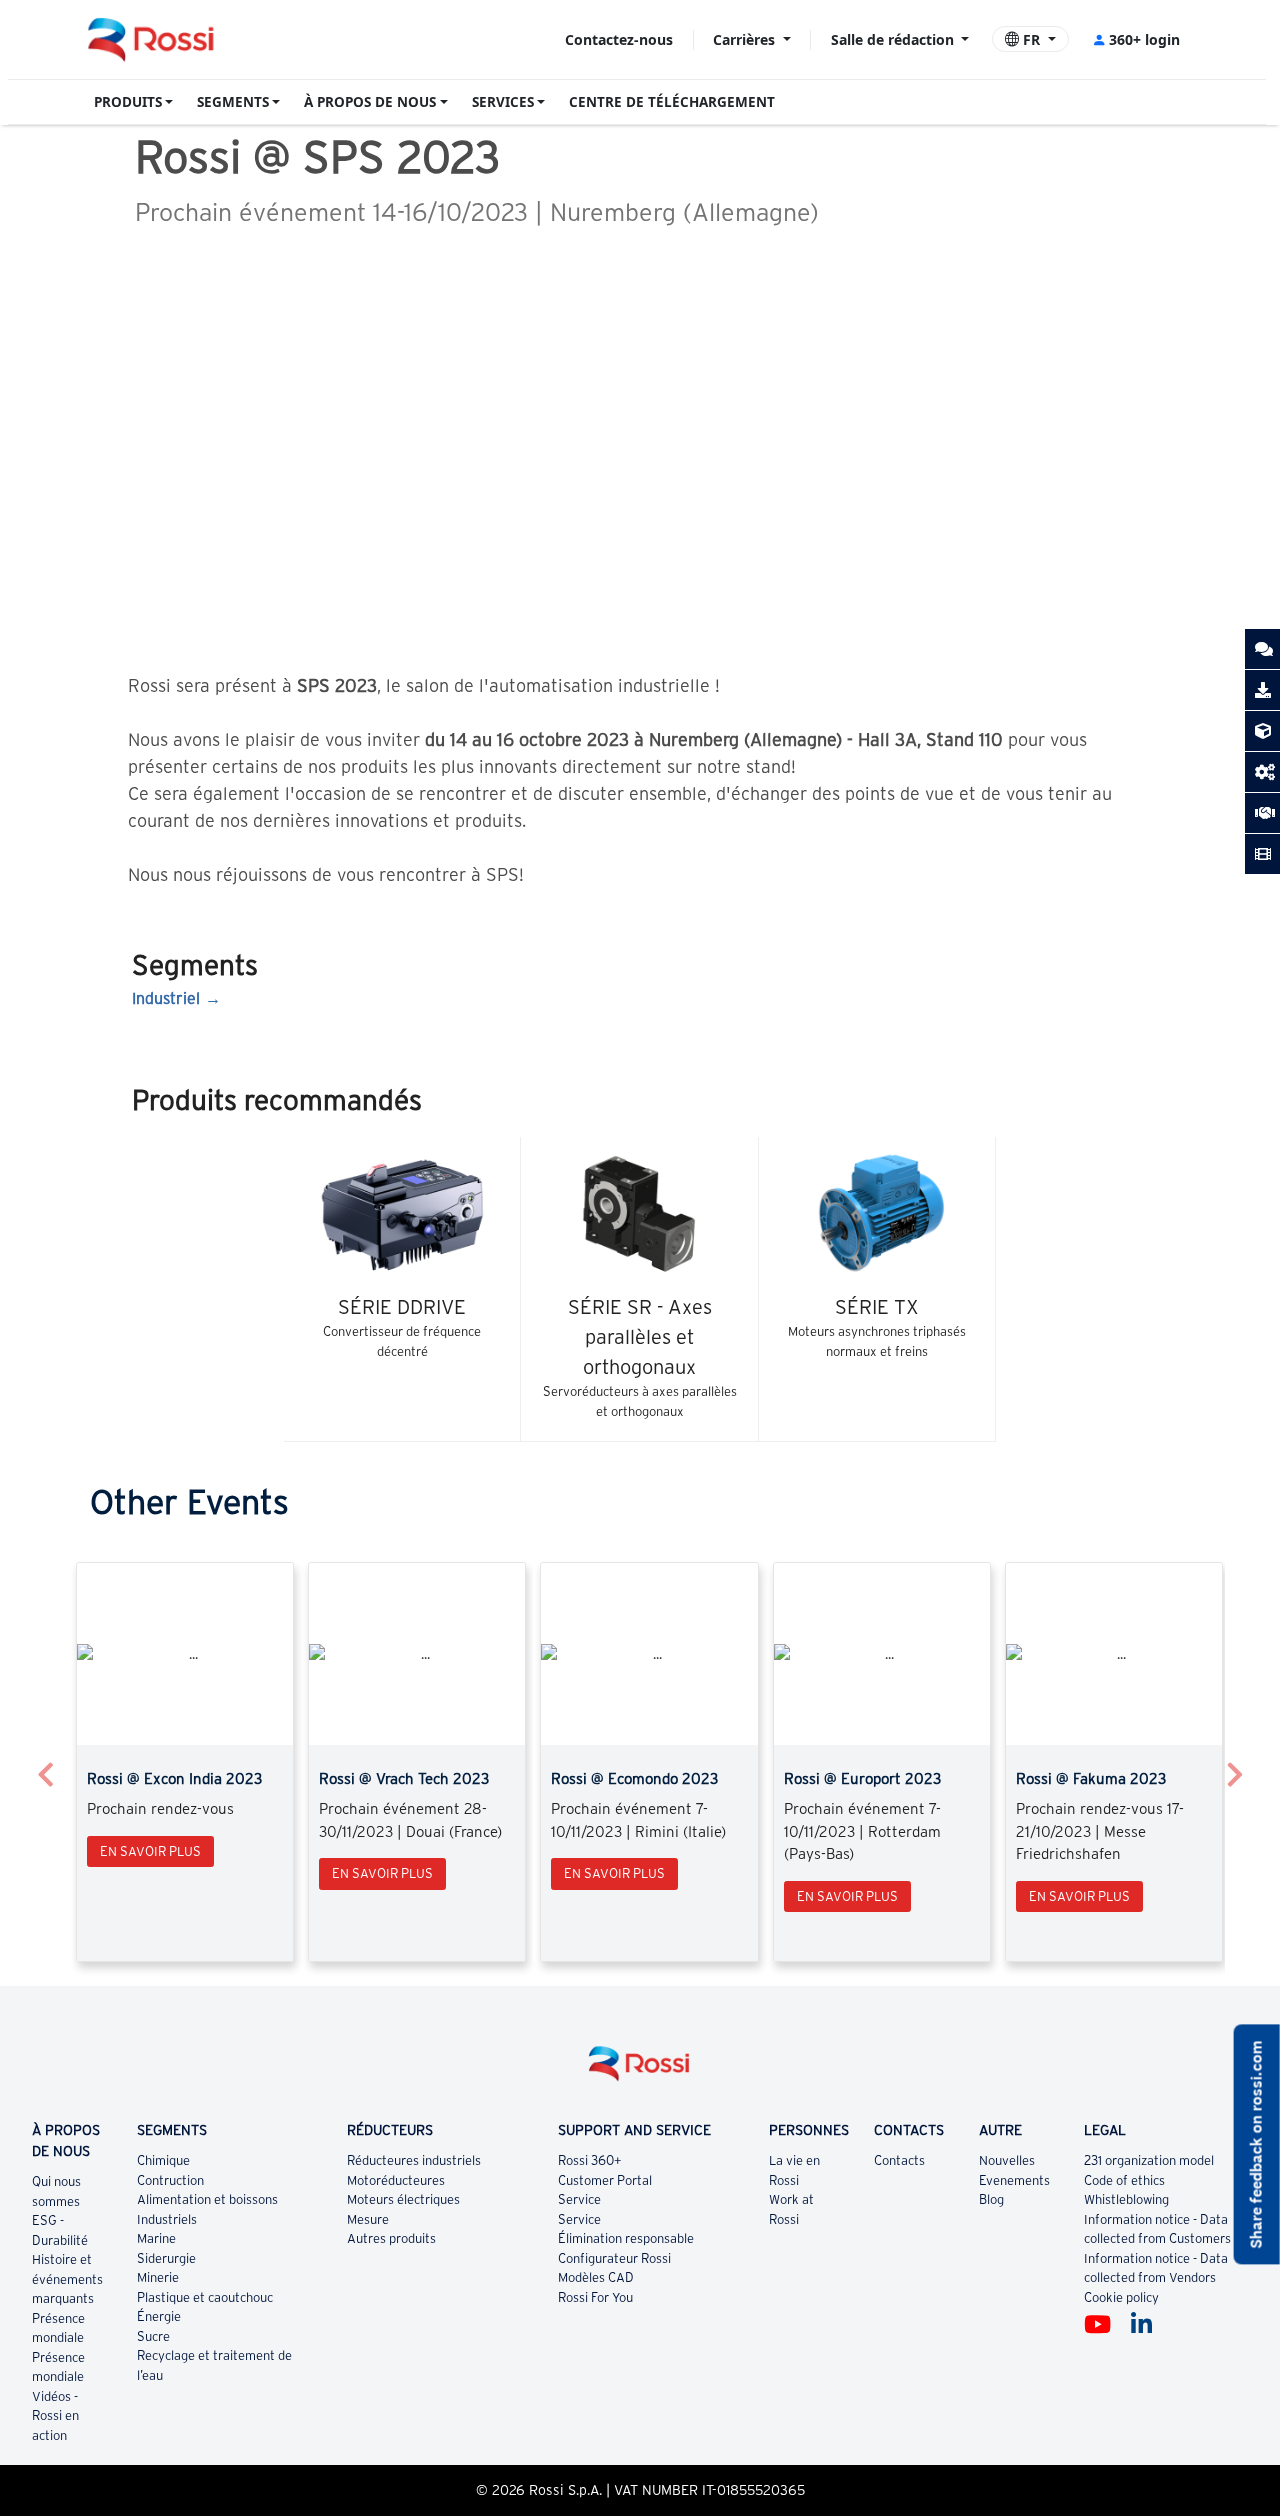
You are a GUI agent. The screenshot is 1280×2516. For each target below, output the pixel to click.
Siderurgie (166, 2258)
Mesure (368, 2219)
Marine (156, 2238)
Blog (991, 2199)
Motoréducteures (396, 2180)
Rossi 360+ (590, 2160)
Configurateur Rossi (614, 2258)
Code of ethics (1124, 2180)
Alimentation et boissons (207, 2199)
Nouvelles (1007, 2160)
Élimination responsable (626, 2238)
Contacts (899, 2160)
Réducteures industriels (414, 2160)
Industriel (166, 998)
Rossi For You (595, 2297)
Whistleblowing (1126, 2199)
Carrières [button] (746, 39)
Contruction (170, 2180)
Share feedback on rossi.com (1256, 2144)
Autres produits (391, 2238)
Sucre (153, 2336)
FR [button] (1031, 39)
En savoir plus (150, 1851)
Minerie (158, 2277)
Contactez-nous (619, 39)
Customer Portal (605, 2180)
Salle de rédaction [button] (894, 39)
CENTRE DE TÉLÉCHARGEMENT (672, 102)
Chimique (163, 2160)
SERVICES (503, 102)
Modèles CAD (596, 2277)
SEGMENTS (233, 102)
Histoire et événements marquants (67, 2279)
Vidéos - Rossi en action (55, 2416)
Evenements (1014, 2180)
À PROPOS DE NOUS (370, 102)
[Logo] (640, 2071)
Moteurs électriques (403, 2199)
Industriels (167, 2219)
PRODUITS (128, 102)
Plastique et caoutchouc (205, 2297)
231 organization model (1149, 2160)
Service (579, 2199)
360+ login (1144, 39)
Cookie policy (1121, 2297)
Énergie (159, 2316)
